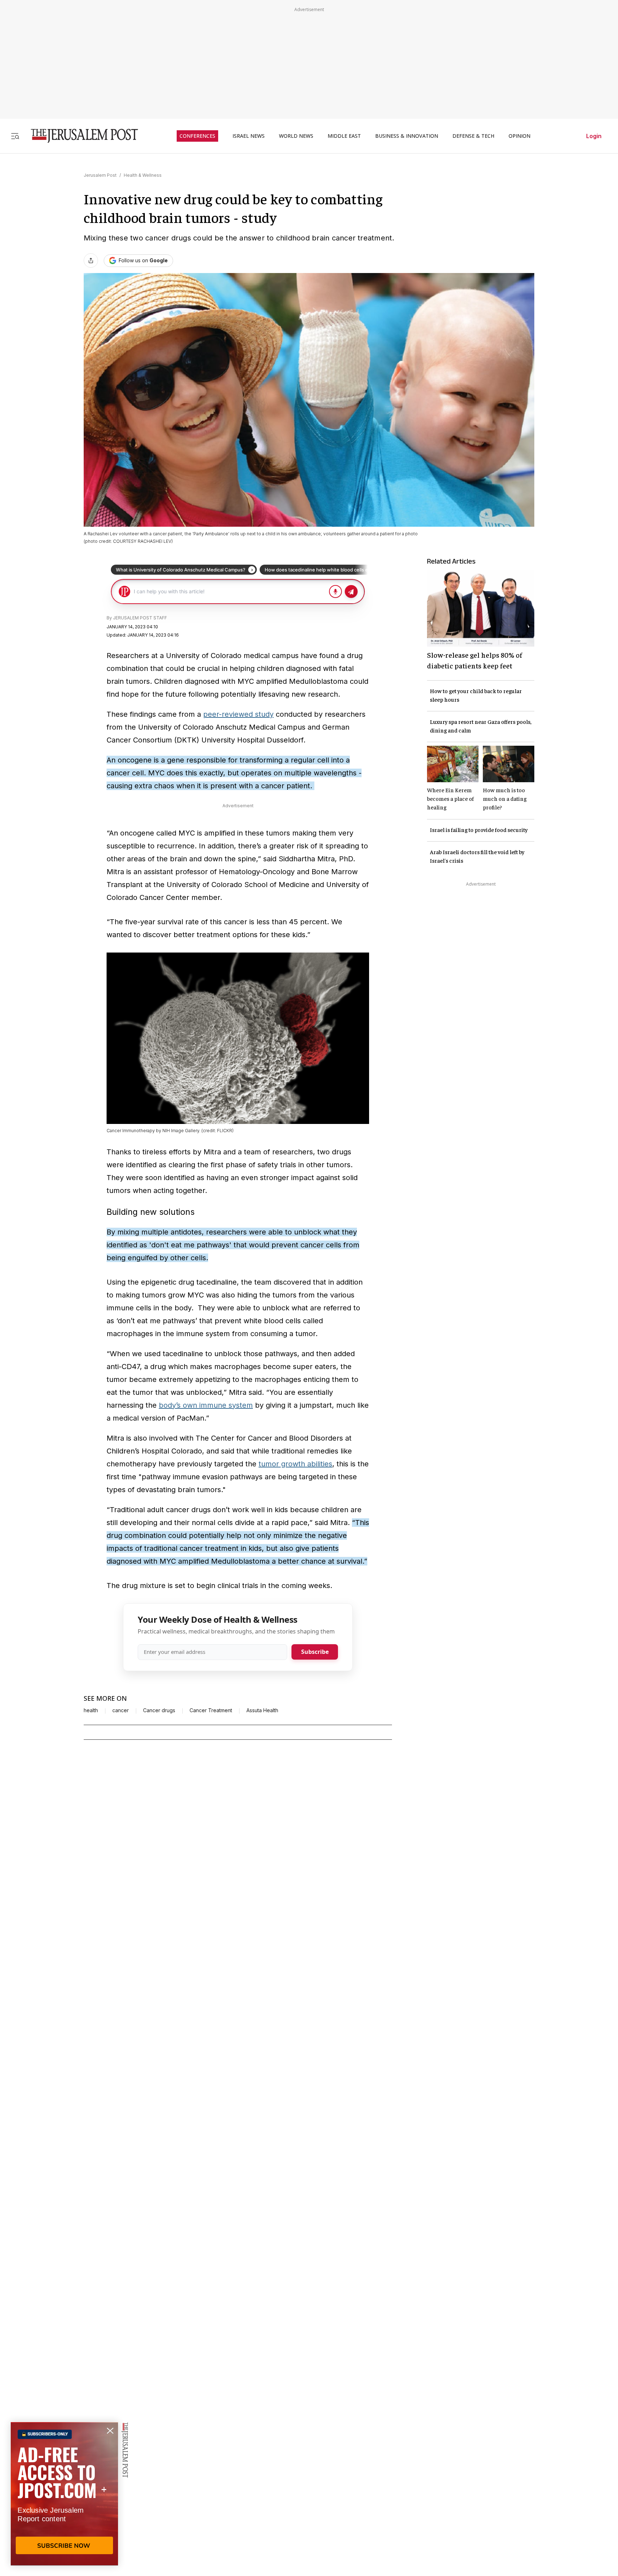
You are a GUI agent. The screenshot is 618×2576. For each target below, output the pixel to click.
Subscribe (315, 1652)
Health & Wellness (143, 175)
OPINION (519, 136)
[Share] (91, 260)
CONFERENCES (197, 136)
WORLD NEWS (296, 136)
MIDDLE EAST (344, 136)
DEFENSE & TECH (473, 136)
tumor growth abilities (295, 1464)
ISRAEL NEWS (249, 136)
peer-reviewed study (238, 714)
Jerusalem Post (100, 175)
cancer (121, 1710)
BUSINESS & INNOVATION (407, 136)
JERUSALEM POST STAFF (140, 618)
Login (594, 136)
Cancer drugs (159, 1710)
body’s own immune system (206, 1405)
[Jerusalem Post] (80, 136)
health (91, 1710)
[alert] (64, 2494)
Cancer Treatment (211, 1710)
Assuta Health (262, 1710)
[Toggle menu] (15, 136)
